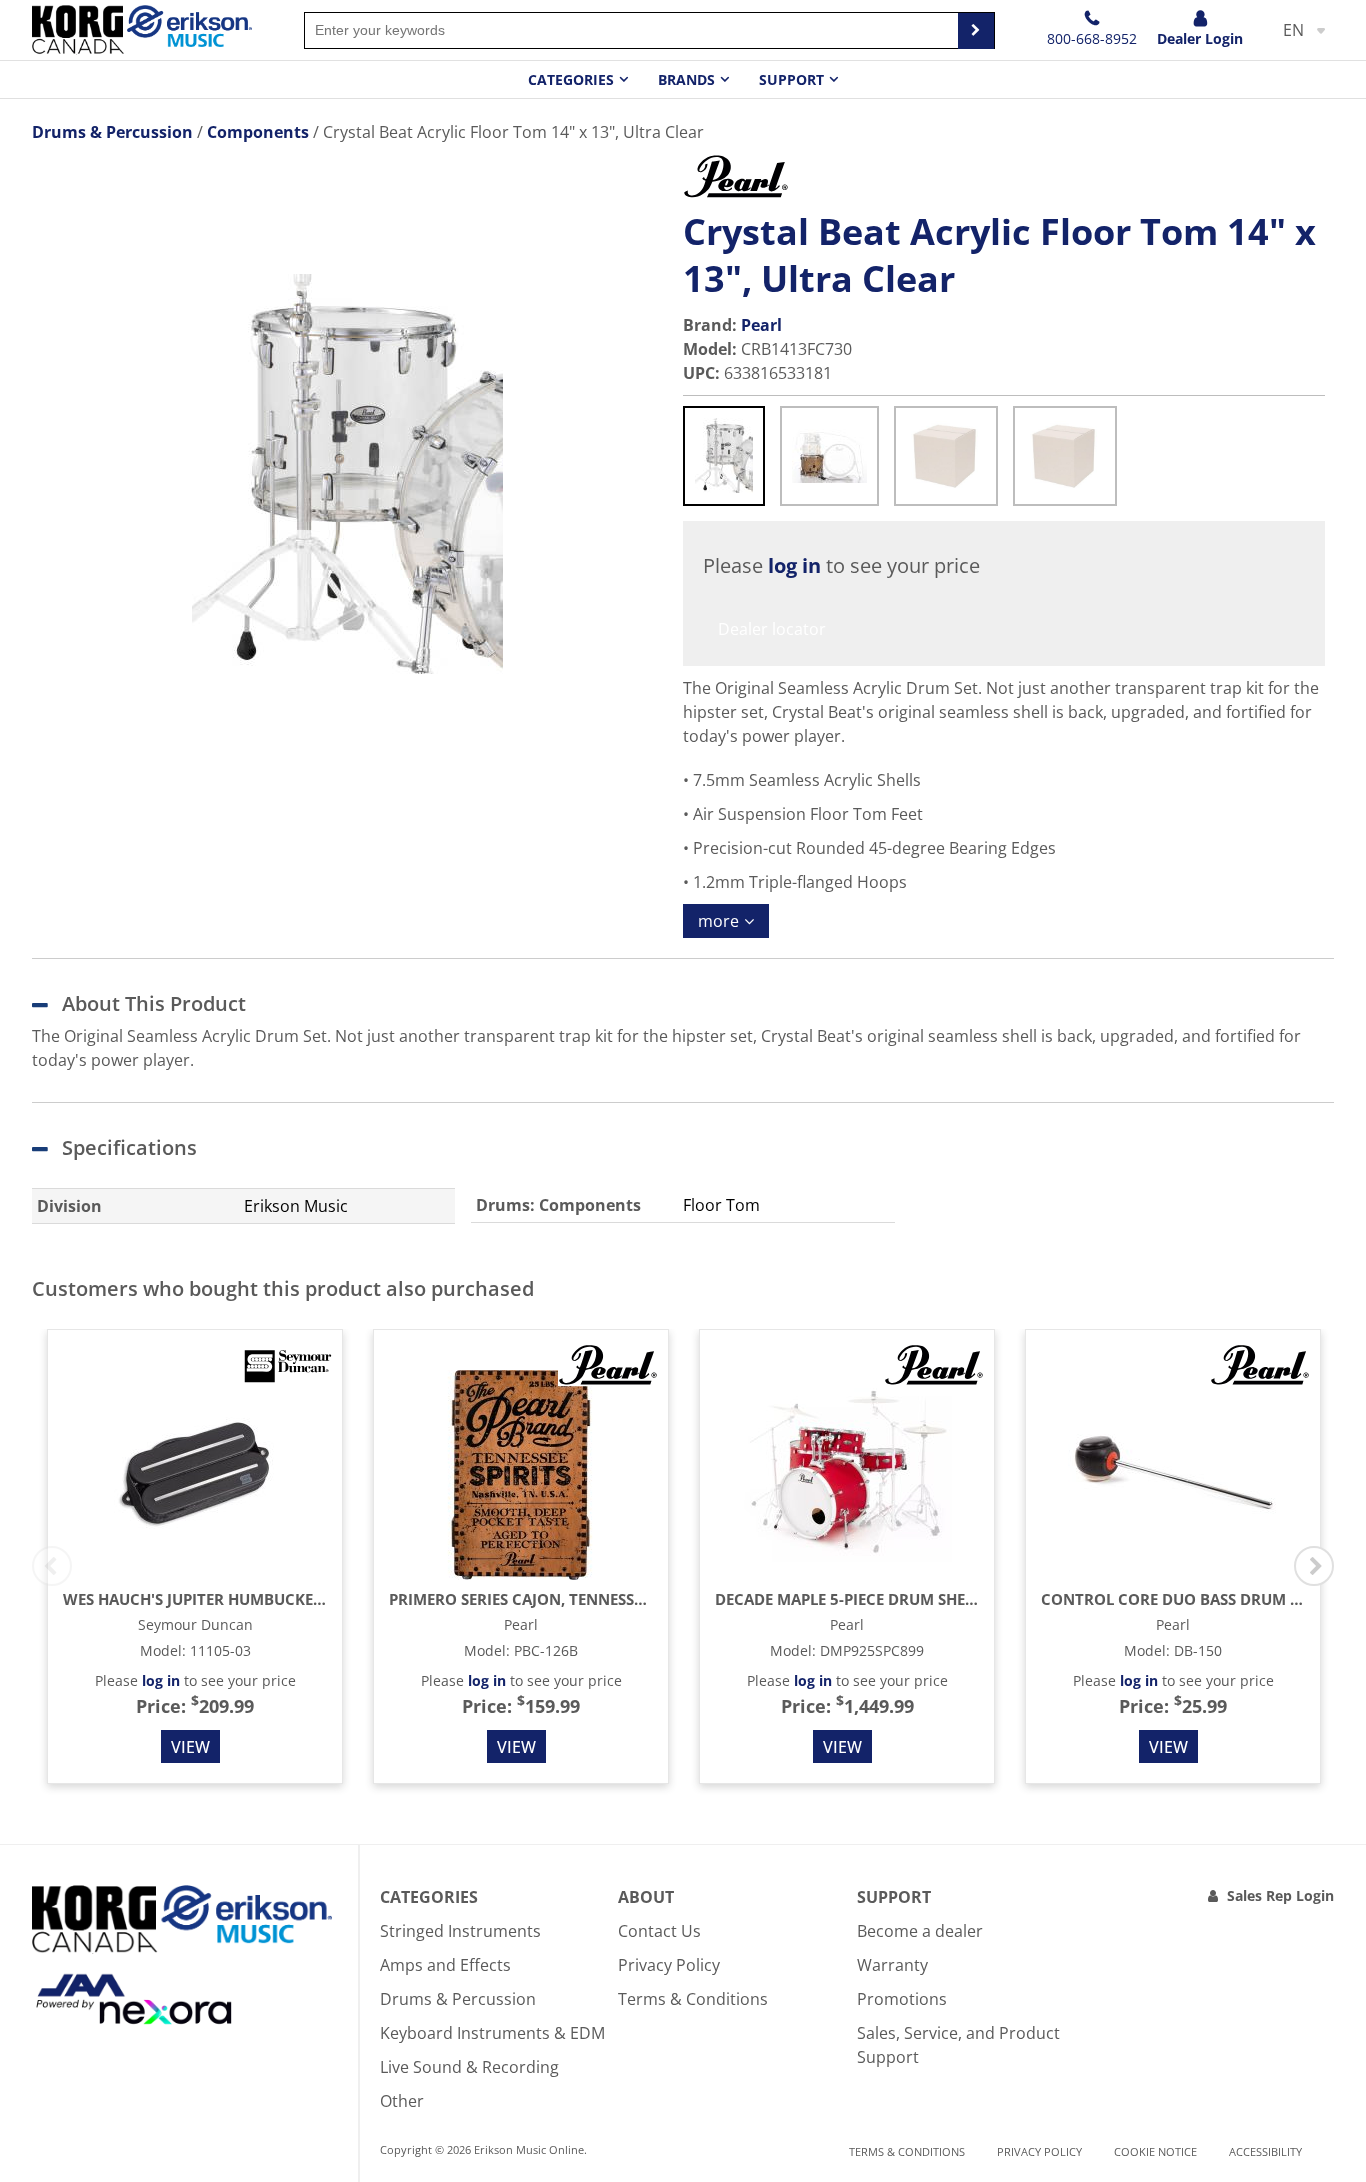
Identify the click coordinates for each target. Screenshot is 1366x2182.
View (190, 1747)
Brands (686, 79)
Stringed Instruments (460, 1931)
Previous (52, 1566)
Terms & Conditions (693, 1999)
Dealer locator (772, 629)
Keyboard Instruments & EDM (492, 2033)
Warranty (892, 1965)
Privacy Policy (669, 1965)
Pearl (761, 325)
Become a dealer (920, 1931)
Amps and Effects (445, 1965)
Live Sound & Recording (469, 2067)
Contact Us (659, 1931)
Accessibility (1265, 2151)
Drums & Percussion (458, 1999)
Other (402, 2101)
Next (1314, 1566)
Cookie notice (1155, 2151)
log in (794, 565)
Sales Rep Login (1280, 1895)
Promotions (902, 1999)
